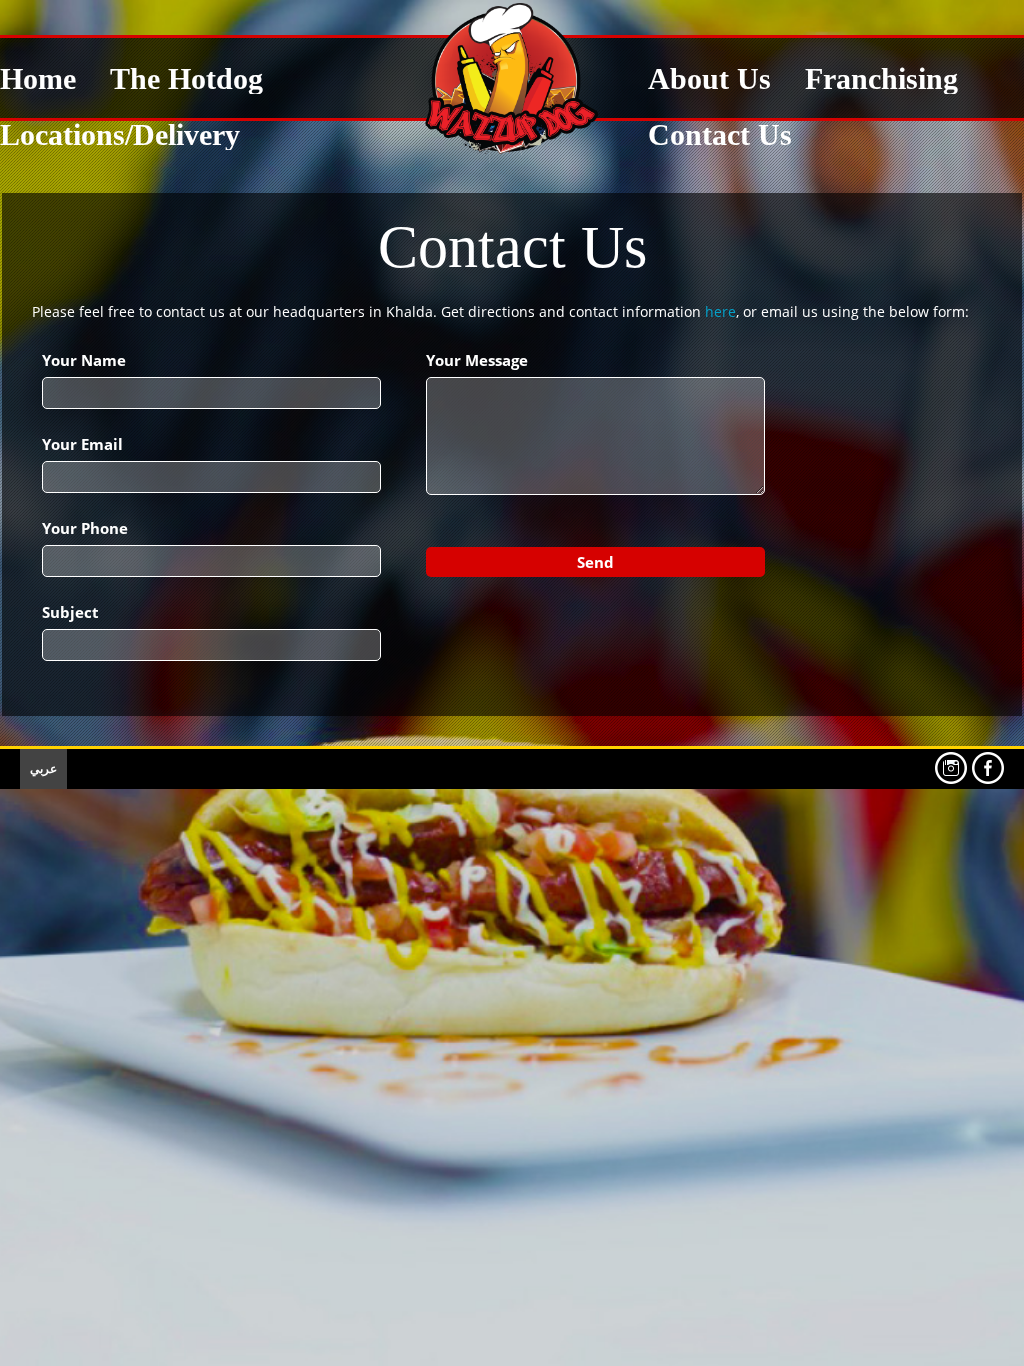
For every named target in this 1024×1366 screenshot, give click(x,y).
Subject (70, 612)
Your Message (477, 360)
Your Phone (85, 528)
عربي (43, 768)
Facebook (988, 768)
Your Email (82, 444)
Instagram (951, 768)
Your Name (84, 360)
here (720, 311)
